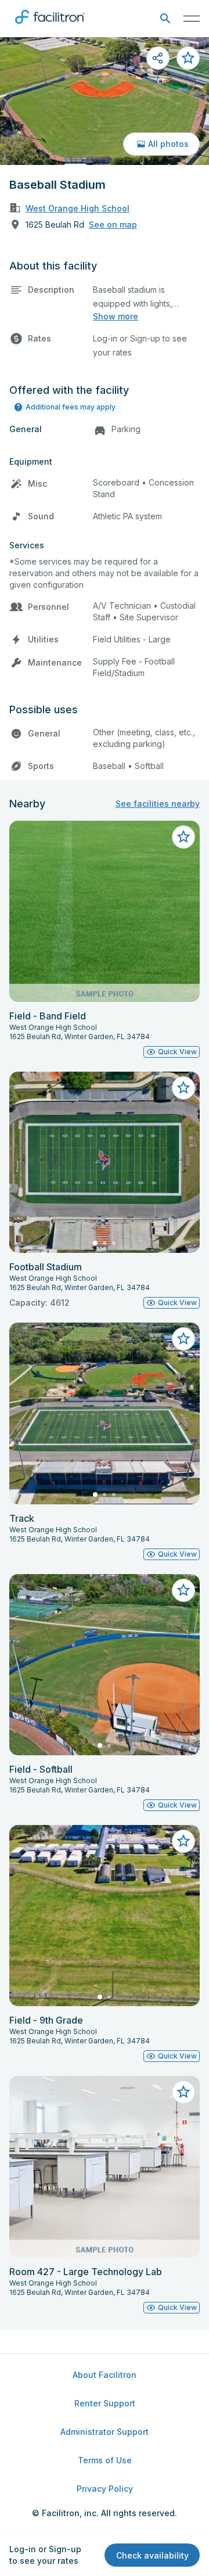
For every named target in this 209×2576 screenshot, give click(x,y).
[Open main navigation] (192, 19)
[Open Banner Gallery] (105, 101)
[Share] (158, 58)
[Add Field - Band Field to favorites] (183, 837)
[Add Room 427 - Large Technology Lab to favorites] (183, 2092)
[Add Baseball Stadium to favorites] (188, 58)
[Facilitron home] (50, 26)
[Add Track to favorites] (183, 1339)
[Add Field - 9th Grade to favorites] (183, 1841)
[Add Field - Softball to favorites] (183, 1590)
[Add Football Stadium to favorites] (183, 1088)
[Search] (165, 19)
